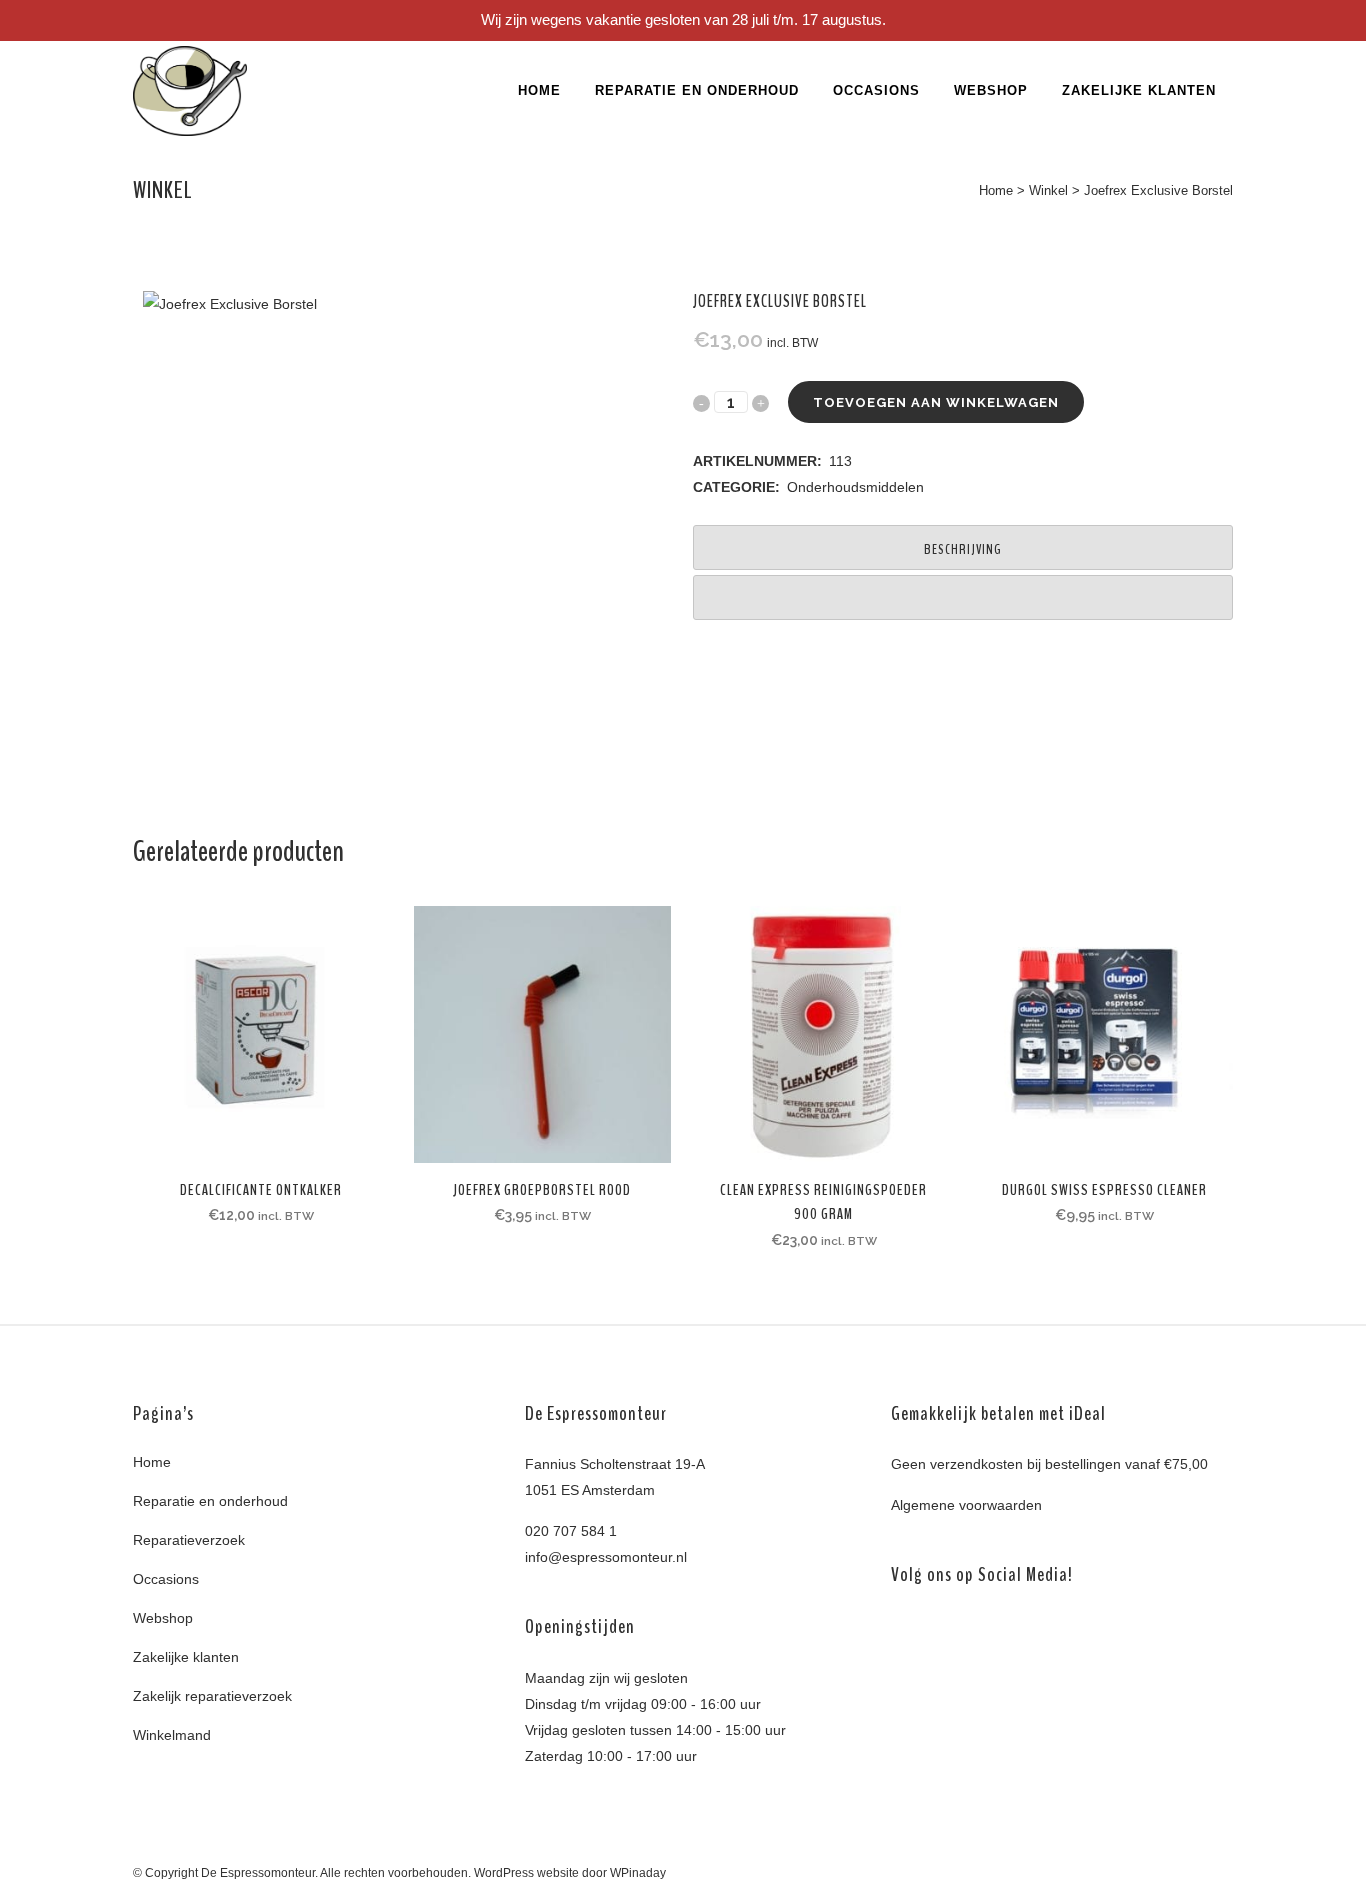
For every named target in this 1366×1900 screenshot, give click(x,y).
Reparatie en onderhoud (210, 1501)
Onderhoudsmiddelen (855, 487)
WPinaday (638, 1873)
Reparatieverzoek (189, 1540)
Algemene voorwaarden (966, 1505)
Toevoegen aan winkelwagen (936, 402)
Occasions (166, 1579)
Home (996, 190)
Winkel (1048, 190)
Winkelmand (172, 1735)
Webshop (163, 1618)
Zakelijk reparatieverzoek (212, 1696)
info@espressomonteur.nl (606, 1557)
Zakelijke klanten (186, 1657)
